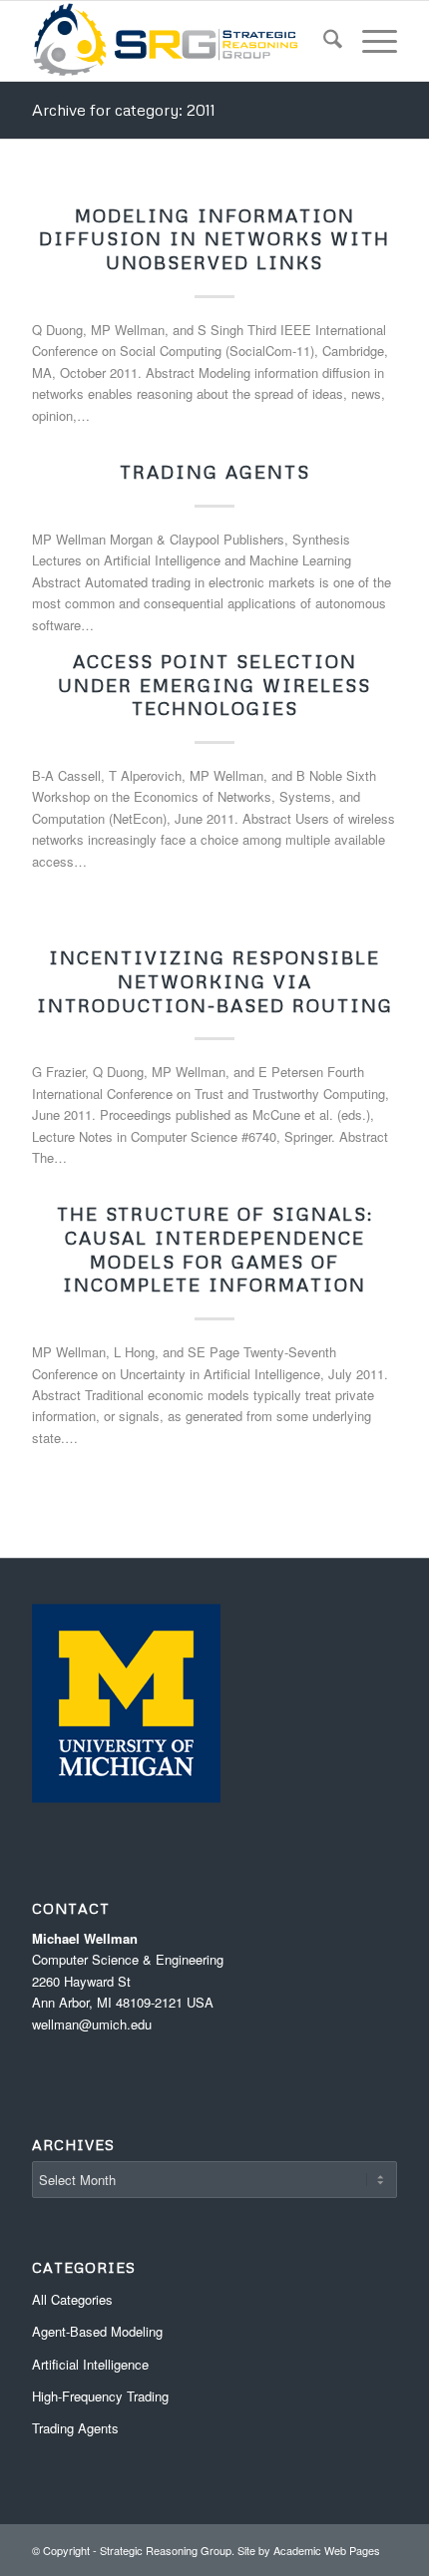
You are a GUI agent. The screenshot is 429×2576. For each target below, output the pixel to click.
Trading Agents (215, 472)
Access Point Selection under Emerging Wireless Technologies (214, 685)
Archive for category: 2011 (124, 110)
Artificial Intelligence (90, 2364)
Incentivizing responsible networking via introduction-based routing (215, 981)
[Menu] (370, 41)
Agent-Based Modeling (97, 2331)
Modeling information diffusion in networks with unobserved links (214, 239)
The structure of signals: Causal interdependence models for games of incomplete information (215, 1249)
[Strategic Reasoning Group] (178, 41)
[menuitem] (323, 41)
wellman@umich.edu (92, 2024)
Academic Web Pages (327, 2550)
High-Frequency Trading (100, 2396)
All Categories (72, 2299)
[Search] (323, 41)
